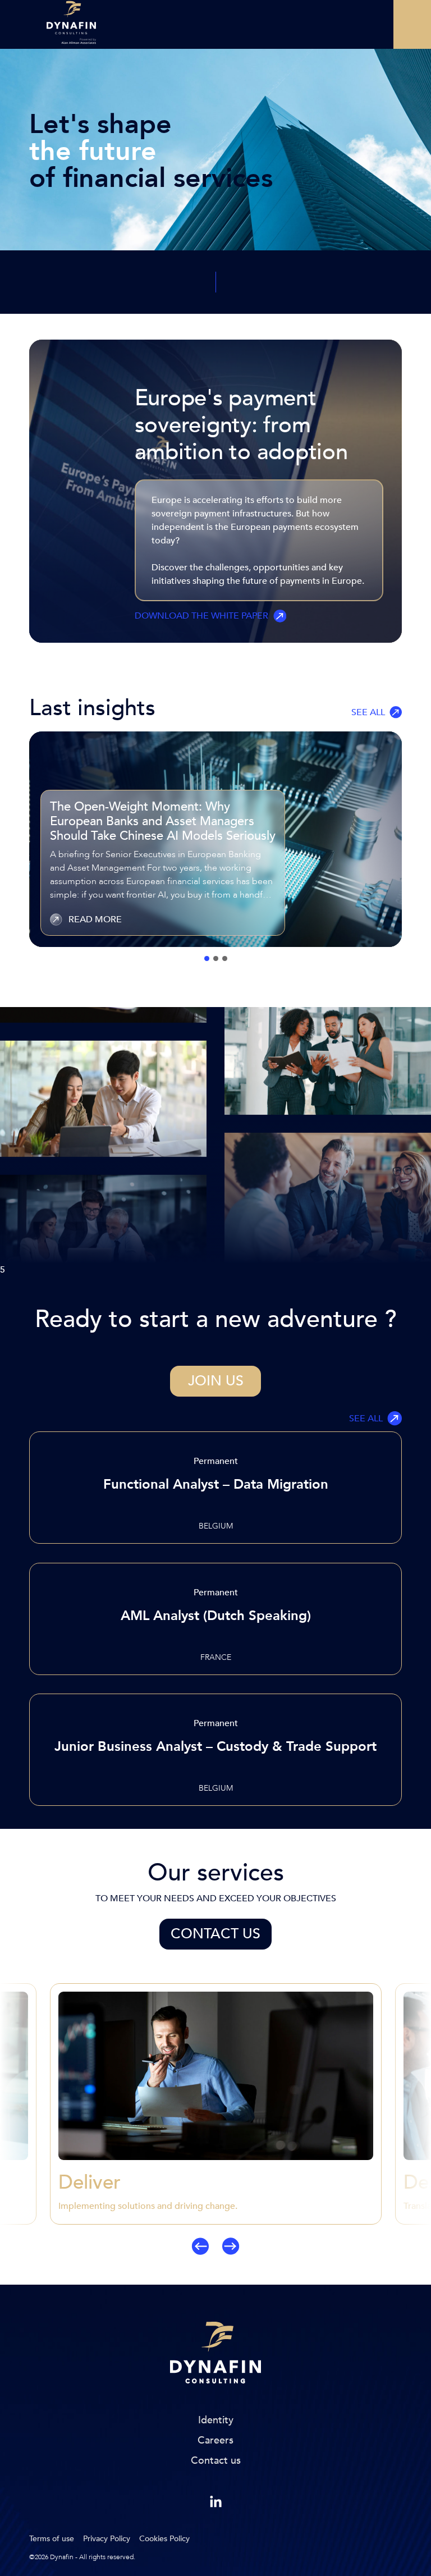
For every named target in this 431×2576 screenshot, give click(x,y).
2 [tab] (216, 958)
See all (368, 712)
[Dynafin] (215, 2355)
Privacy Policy (107, 2539)
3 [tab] (225, 958)
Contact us (215, 1934)
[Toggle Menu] (412, 24)
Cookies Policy (164, 2539)
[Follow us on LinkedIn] (216, 2502)
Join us (216, 1381)
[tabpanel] (215, 839)
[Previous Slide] (32, 2119)
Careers (215, 2440)
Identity (216, 2420)
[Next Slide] (399, 2119)
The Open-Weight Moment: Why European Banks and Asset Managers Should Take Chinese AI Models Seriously (163, 821)
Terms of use (52, 2539)
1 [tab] (207, 958)
